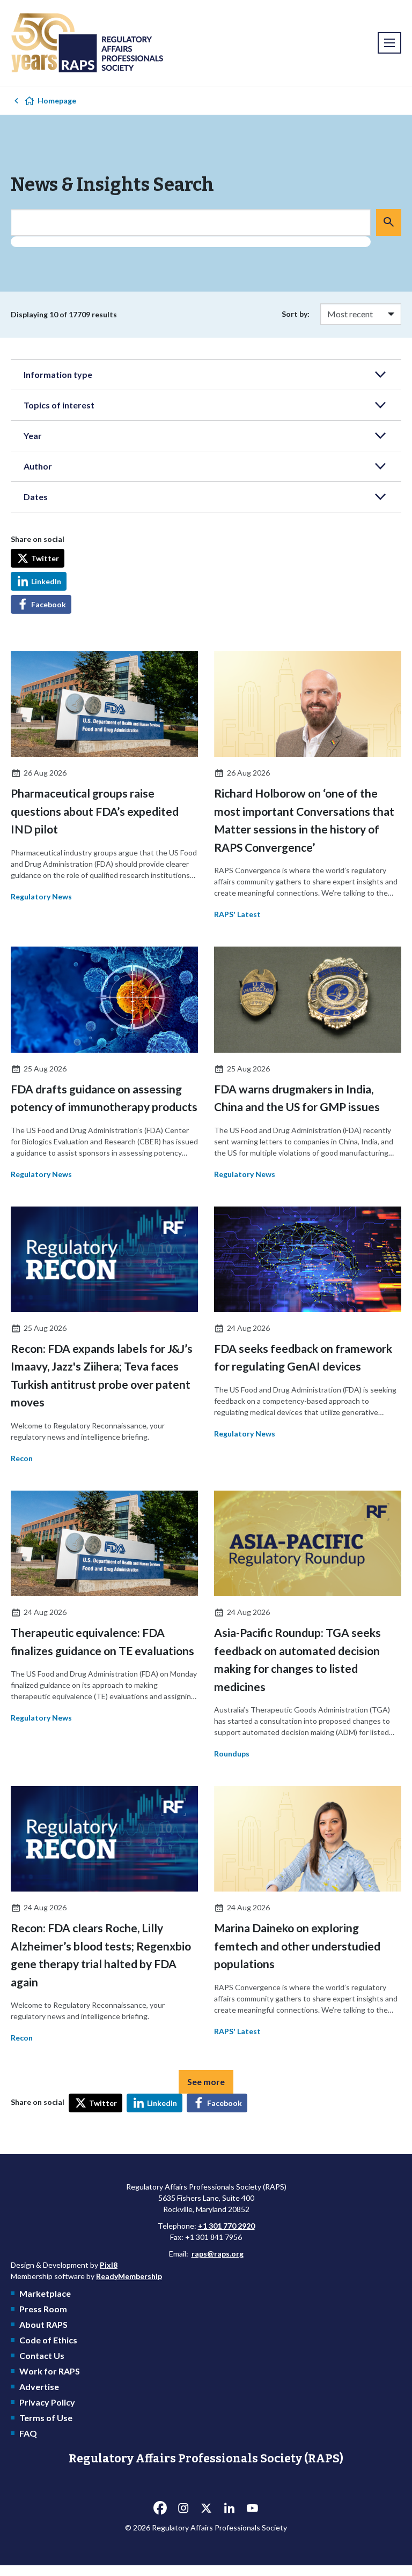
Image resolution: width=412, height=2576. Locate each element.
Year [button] (33, 435)
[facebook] (160, 2508)
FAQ (28, 2433)
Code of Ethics (48, 2340)
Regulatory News (41, 896)
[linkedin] (229, 2508)
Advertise (39, 2387)
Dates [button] (36, 497)
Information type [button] (58, 374)
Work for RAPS (50, 2371)
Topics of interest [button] (59, 405)
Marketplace (45, 2293)
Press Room (43, 2309)
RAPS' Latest (237, 914)
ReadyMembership (129, 2276)
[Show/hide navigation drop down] (389, 43)
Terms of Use (46, 2418)
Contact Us (42, 2355)
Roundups (232, 1754)
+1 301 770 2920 (226, 2226)
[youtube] (252, 2508)
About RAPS (43, 2324)
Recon (22, 1458)
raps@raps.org (218, 2254)
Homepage (57, 100)
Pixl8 (109, 2265)
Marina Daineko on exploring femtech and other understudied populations (297, 1946)
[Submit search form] (389, 222)
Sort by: (296, 314)
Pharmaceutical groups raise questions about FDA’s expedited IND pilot (95, 811)
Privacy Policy (47, 2402)
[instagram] (183, 2508)
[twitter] (206, 2508)
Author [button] (38, 466)
